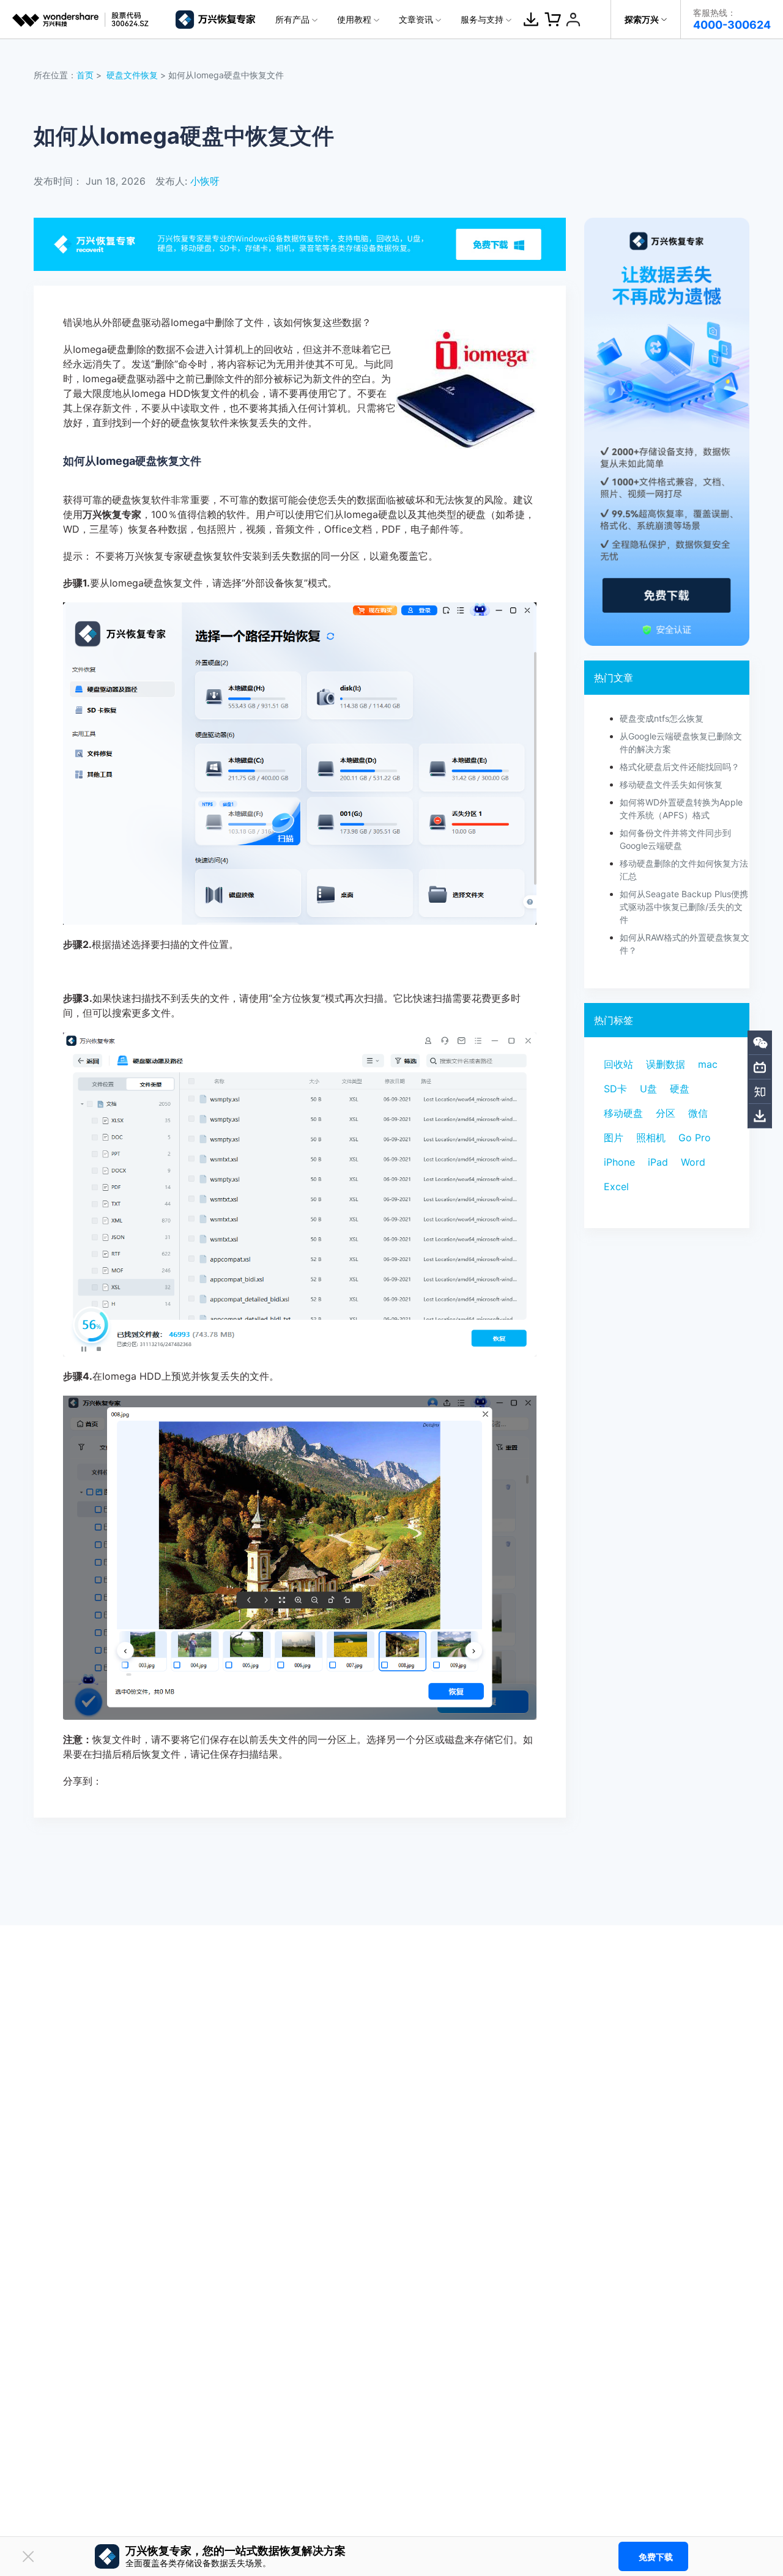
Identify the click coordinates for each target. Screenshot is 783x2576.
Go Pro (695, 1138)
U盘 (648, 1089)
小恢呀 (205, 181)
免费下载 (656, 2557)
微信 (698, 1113)
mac (708, 1064)
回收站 (618, 1064)
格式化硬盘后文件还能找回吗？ (680, 767)
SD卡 (615, 1089)
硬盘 (680, 1089)
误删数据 (666, 1064)
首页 (85, 75)
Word (693, 1162)
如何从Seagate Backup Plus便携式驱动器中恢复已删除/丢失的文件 (684, 907)
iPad (658, 1162)
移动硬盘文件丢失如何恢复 (671, 784)
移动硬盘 (623, 1113)
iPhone (619, 1162)
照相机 (651, 1138)
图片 (614, 1138)
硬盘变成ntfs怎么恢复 (662, 718)
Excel (616, 1186)
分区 (666, 1113)
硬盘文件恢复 (132, 75)
